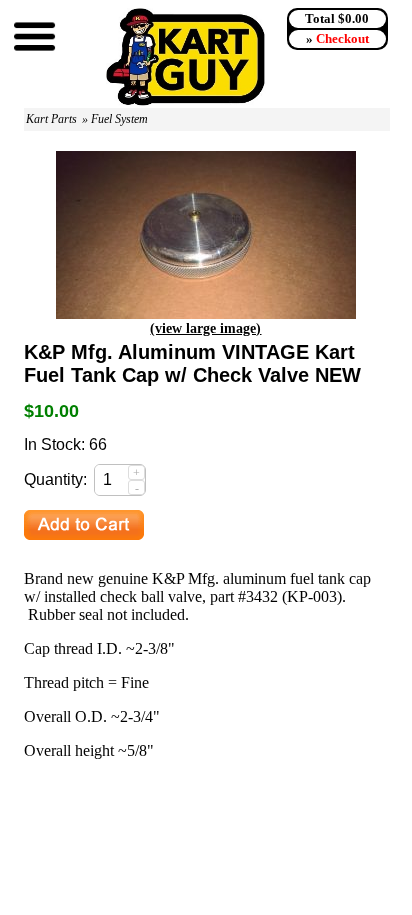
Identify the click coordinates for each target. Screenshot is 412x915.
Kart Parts (51, 119)
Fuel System (119, 119)
